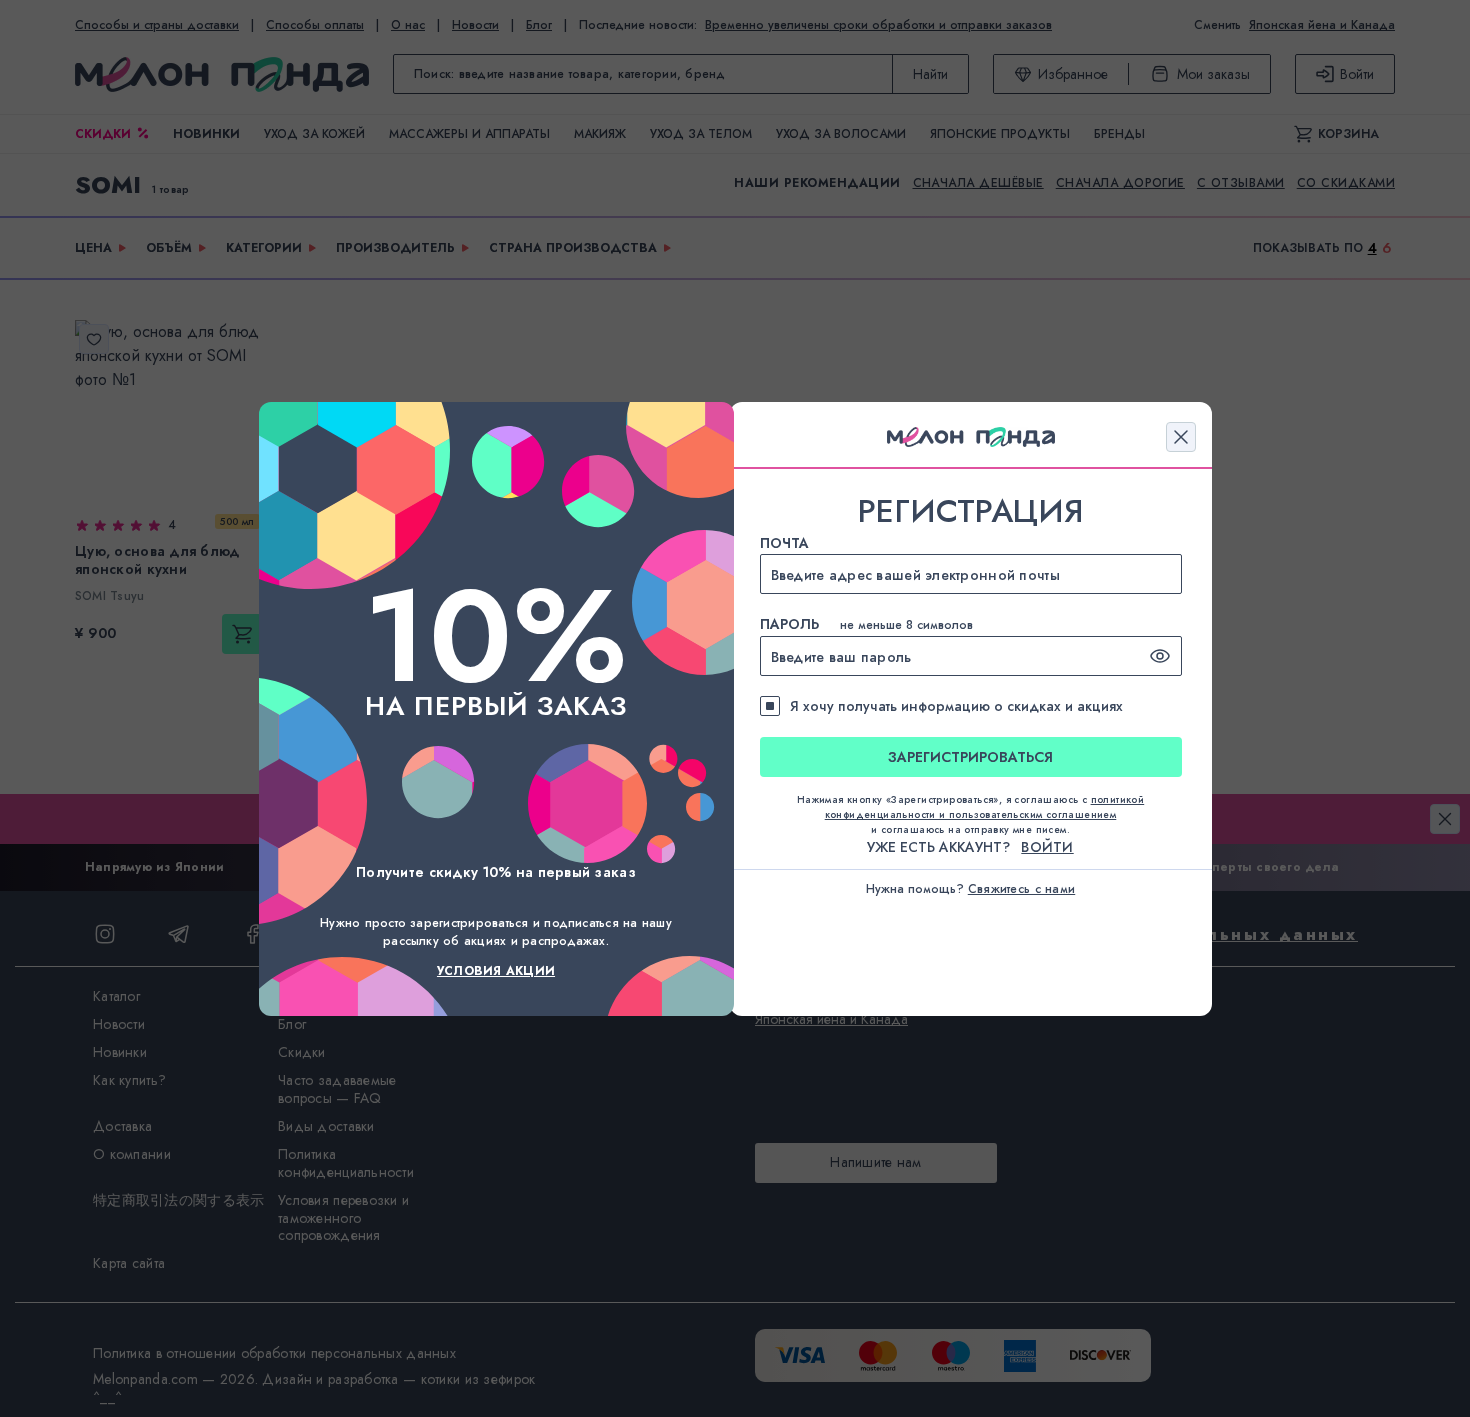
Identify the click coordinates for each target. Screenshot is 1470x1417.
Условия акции (496, 971)
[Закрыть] (1181, 437)
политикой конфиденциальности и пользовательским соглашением (985, 807)
